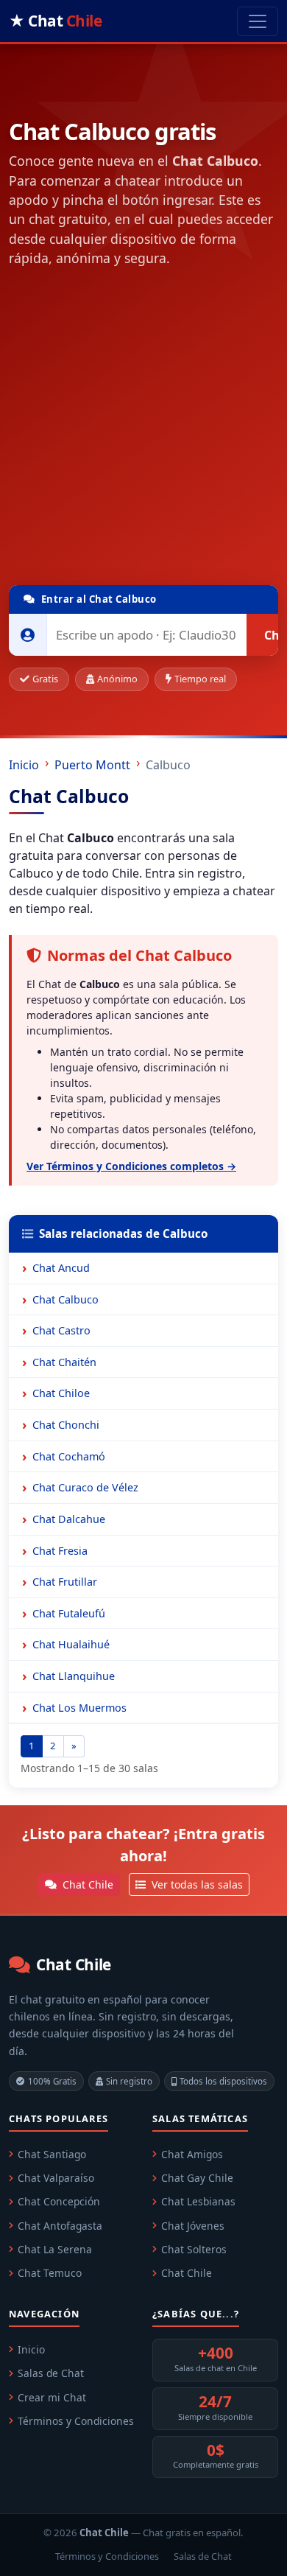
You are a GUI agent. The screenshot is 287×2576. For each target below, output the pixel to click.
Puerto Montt (92, 765)
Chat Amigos (192, 2154)
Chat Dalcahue (69, 1519)
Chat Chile (86, 1884)
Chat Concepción (59, 2201)
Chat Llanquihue (74, 1676)
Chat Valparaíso (56, 2178)
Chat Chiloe (61, 1393)
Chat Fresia (60, 1551)
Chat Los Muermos (79, 1708)
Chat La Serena (55, 2249)
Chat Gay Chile (197, 2178)
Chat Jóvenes (193, 2226)
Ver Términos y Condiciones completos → (131, 1166)
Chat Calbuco (65, 1299)
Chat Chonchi (66, 1425)
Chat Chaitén (64, 1362)
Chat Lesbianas (198, 2201)
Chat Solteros (194, 2249)
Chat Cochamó (69, 1456)
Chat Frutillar (65, 1582)
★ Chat (55, 21)
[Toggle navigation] (258, 21)
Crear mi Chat (52, 2397)
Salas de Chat (51, 2373)
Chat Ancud (61, 1268)
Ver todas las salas (196, 1884)
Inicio (24, 765)
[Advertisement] (143, 430)
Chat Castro (61, 1330)
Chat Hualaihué (71, 1644)
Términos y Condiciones (76, 2421)
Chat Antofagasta (60, 2226)
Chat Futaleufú (69, 1613)
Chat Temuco (50, 2273)
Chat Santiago (52, 2154)
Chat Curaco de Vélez (85, 1487)
